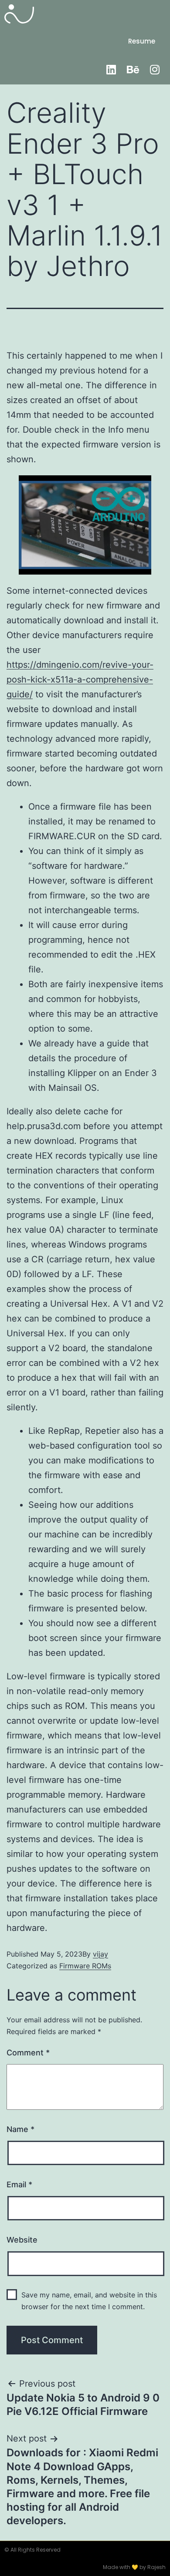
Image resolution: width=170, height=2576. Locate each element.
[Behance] (133, 69)
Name (20, 2129)
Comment (28, 2053)
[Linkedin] (111, 69)
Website (22, 2240)
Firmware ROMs (85, 1966)
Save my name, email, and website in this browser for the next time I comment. (89, 2301)
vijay (100, 1954)
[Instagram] (155, 69)
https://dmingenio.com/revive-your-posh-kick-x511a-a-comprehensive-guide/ (80, 679)
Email (19, 2184)
